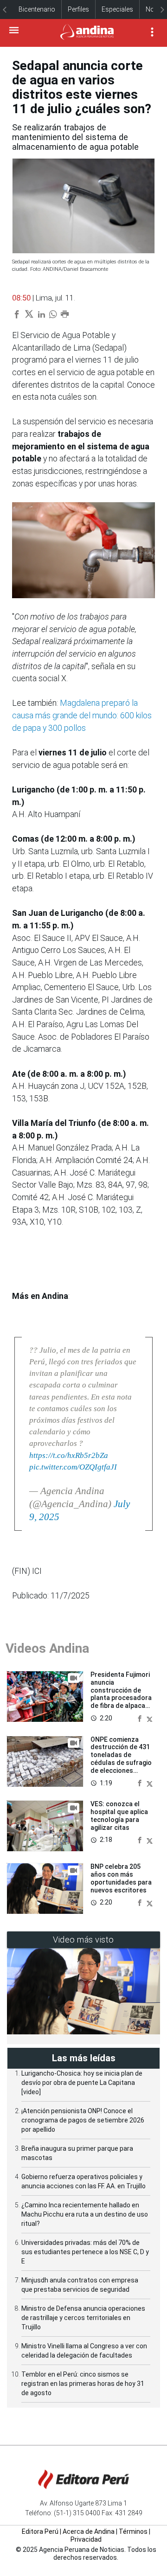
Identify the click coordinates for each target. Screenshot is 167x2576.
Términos (133, 2531)
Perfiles (78, 9)
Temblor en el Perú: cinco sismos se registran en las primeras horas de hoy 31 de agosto (83, 2384)
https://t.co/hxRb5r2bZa (69, 1455)
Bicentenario (37, 9)
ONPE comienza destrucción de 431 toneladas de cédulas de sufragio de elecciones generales (121, 1759)
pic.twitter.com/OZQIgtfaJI (73, 1467)
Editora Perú (40, 2531)
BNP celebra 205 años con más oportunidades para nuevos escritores (121, 1878)
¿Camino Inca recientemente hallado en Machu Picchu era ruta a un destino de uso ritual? (85, 2214)
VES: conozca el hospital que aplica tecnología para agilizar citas (119, 1815)
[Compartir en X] (150, 1718)
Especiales (117, 9)
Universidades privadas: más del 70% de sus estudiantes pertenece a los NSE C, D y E (85, 2252)
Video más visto (83, 1940)
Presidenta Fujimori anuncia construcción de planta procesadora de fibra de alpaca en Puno (121, 1694)
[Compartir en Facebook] (141, 1718)
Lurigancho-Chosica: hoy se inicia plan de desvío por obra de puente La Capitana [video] (82, 2083)
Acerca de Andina (89, 2531)
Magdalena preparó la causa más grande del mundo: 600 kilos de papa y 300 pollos (82, 715)
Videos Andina (47, 1648)
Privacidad (86, 2539)
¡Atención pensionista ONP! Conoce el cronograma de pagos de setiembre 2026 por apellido (83, 2120)
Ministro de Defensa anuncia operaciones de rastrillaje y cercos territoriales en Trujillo (83, 2318)
